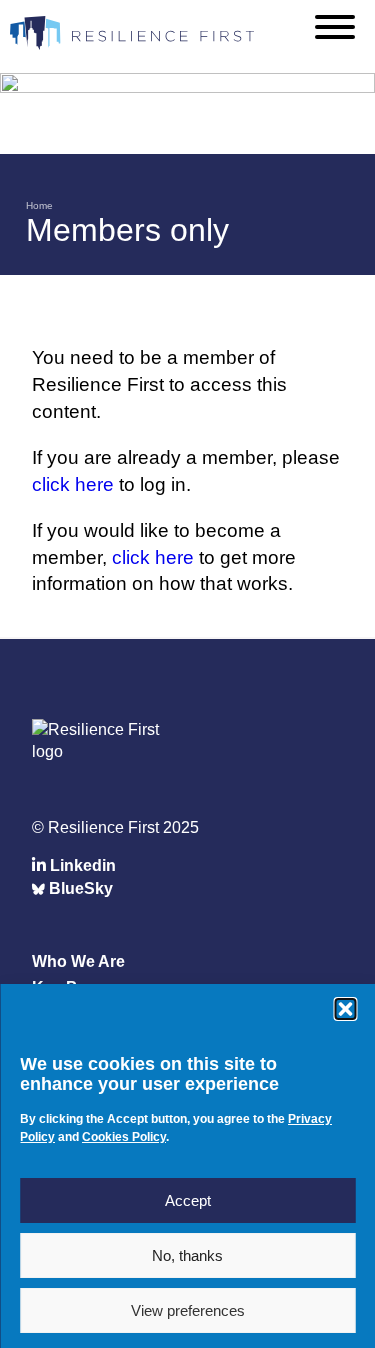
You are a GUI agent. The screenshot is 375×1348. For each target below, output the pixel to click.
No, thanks (187, 1255)
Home (39, 205)
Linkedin (81, 865)
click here (73, 484)
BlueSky (79, 888)
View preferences (188, 1310)
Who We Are (78, 961)
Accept (188, 1200)
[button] (345, 1009)
